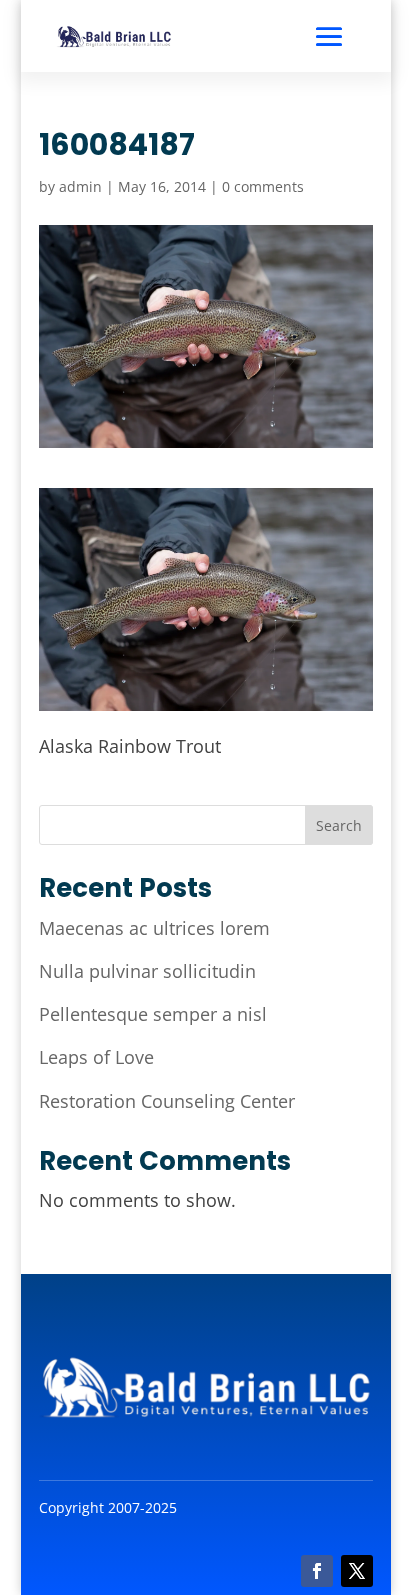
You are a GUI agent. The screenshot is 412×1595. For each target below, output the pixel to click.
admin (80, 186)
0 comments (263, 186)
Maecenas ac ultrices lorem (154, 928)
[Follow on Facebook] (317, 1571)
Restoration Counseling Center (167, 1101)
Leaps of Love (96, 1057)
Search (339, 825)
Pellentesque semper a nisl (153, 1014)
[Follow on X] (357, 1571)
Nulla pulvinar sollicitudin (147, 971)
